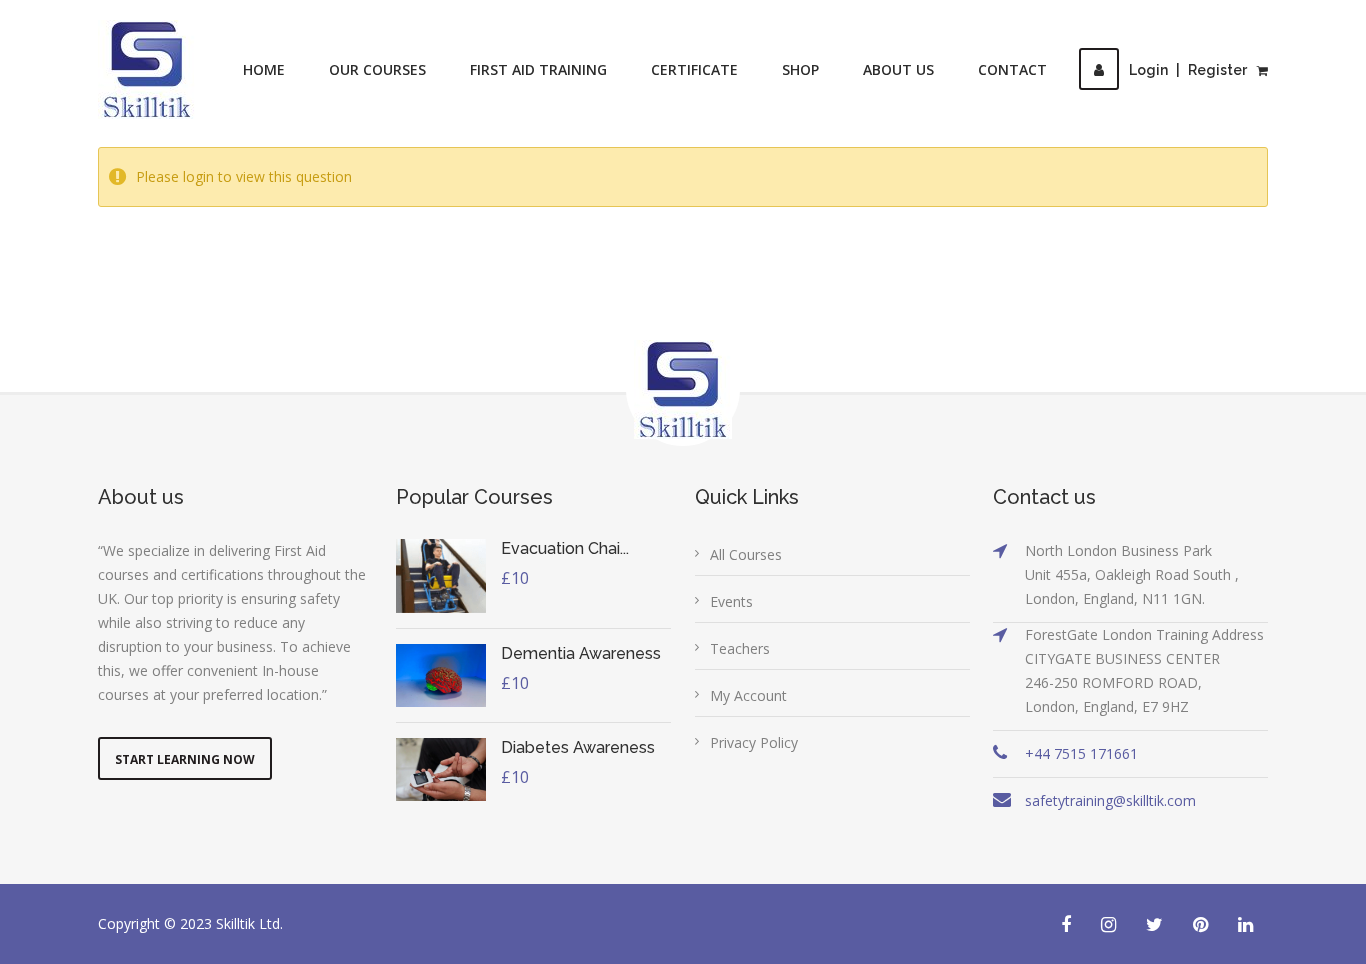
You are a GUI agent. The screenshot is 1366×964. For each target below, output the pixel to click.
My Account (748, 695)
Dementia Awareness (581, 653)
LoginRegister (1188, 70)
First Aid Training (538, 69)
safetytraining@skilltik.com (1110, 800)
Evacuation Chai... (565, 548)
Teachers (740, 648)
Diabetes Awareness (578, 747)
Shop (800, 69)
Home (264, 69)
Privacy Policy (754, 742)
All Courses (746, 554)
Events (731, 601)
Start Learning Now (185, 759)
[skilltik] (147, 69)
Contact (1012, 69)
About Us (898, 69)
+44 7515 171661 (1081, 753)
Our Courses (377, 69)
